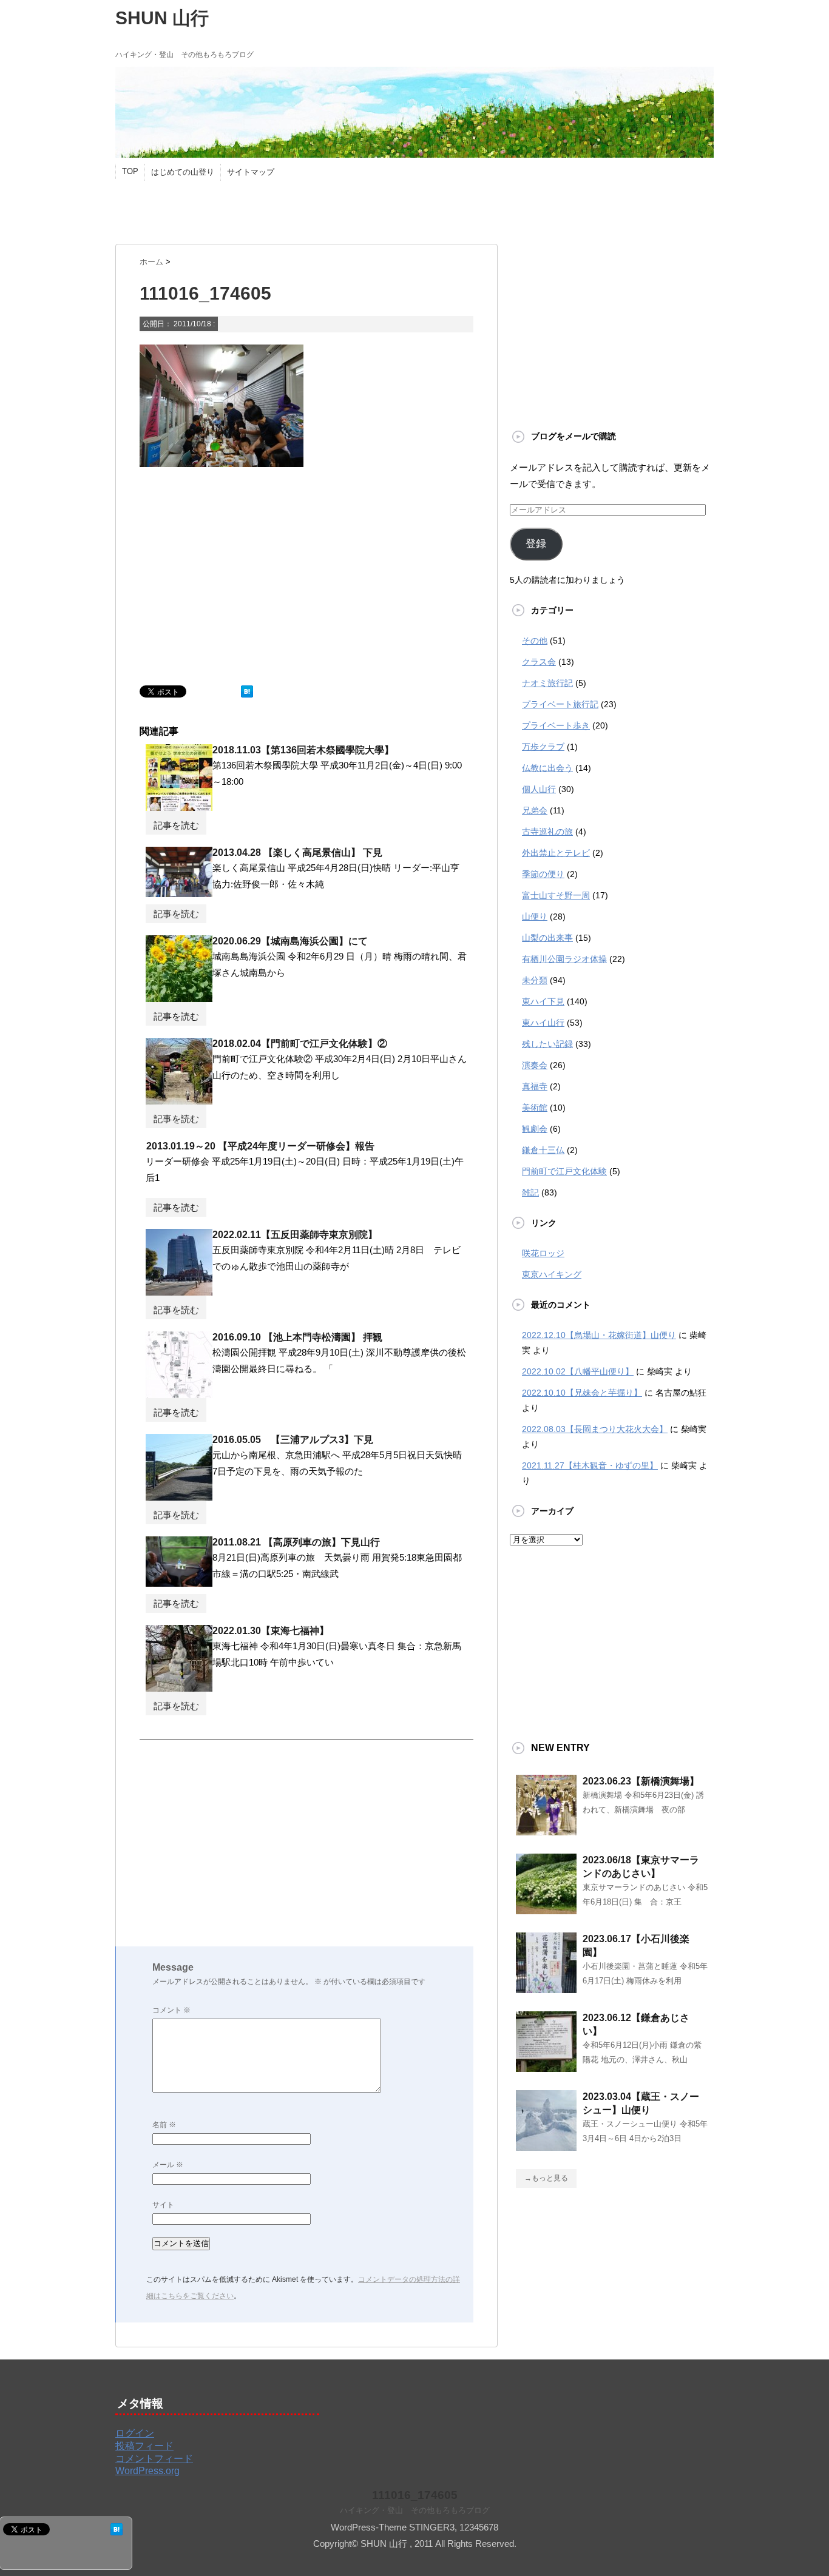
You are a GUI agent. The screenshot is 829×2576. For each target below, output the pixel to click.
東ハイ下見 (543, 1001)
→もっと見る (546, 2178)
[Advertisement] (336, 208)
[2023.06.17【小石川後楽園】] (546, 1988)
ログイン (135, 2433)
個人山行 (539, 789)
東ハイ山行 (543, 1023)
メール (168, 2165)
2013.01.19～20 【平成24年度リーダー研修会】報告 (260, 1146)
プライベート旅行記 (560, 704)
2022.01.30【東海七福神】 (271, 1631)
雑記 (530, 1192)
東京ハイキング (552, 1274)
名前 (164, 2125)
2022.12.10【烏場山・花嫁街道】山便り (599, 1335)
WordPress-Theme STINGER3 (393, 2527)
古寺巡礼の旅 (547, 832)
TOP (130, 171)
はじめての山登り (183, 172)
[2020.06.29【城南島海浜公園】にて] (179, 997)
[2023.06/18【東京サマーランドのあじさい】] (546, 1909)
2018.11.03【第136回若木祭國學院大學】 (303, 750)
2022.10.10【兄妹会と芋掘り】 (582, 1393)
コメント (171, 2010)
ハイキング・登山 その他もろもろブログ (415, 2510)
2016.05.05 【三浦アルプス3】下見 (293, 1440)
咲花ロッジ (543, 1253)
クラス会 (539, 662)
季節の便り (543, 874)
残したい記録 (547, 1044)
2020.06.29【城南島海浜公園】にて (290, 941)
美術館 (535, 1108)
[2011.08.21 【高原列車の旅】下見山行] (179, 1582)
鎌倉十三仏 (543, 1150)
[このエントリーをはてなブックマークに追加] (247, 692)
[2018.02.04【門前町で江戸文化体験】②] (179, 1100)
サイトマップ (251, 172)
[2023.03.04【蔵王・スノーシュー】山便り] (546, 2146)
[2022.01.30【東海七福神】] (179, 1687)
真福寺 (535, 1086)
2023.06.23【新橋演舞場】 (641, 1781)
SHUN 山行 (162, 18)
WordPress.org (147, 2471)
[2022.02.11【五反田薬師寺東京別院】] (179, 1291)
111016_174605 (415, 2495)
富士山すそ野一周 (556, 895)
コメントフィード (154, 2459)
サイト (163, 2205)
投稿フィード (144, 2446)
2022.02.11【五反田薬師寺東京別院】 (295, 1235)
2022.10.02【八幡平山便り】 (578, 1371)
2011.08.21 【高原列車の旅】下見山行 (296, 1542)
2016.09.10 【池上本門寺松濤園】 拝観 (297, 1337)
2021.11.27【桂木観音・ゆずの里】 (590, 1465)
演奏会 (535, 1065)
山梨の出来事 (547, 938)
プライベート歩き (556, 725)
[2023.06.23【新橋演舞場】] (546, 1831)
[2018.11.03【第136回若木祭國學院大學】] (179, 806)
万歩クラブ (543, 747)
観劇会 (535, 1129)
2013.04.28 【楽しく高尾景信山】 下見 (297, 853)
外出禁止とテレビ (556, 853)
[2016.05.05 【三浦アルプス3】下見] (179, 1496)
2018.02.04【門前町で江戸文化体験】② (300, 1044)
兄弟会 (535, 810)
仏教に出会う (547, 768)
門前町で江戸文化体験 (564, 1171)
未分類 (535, 980)
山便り (535, 916)
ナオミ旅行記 (547, 683)
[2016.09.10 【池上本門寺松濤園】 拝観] (179, 1393)
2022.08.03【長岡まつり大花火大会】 (595, 1429)
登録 (536, 544)
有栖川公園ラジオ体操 (564, 959)
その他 (535, 641)
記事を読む (176, 825)
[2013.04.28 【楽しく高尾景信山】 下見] (179, 892)
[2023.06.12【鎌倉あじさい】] (546, 2067)
